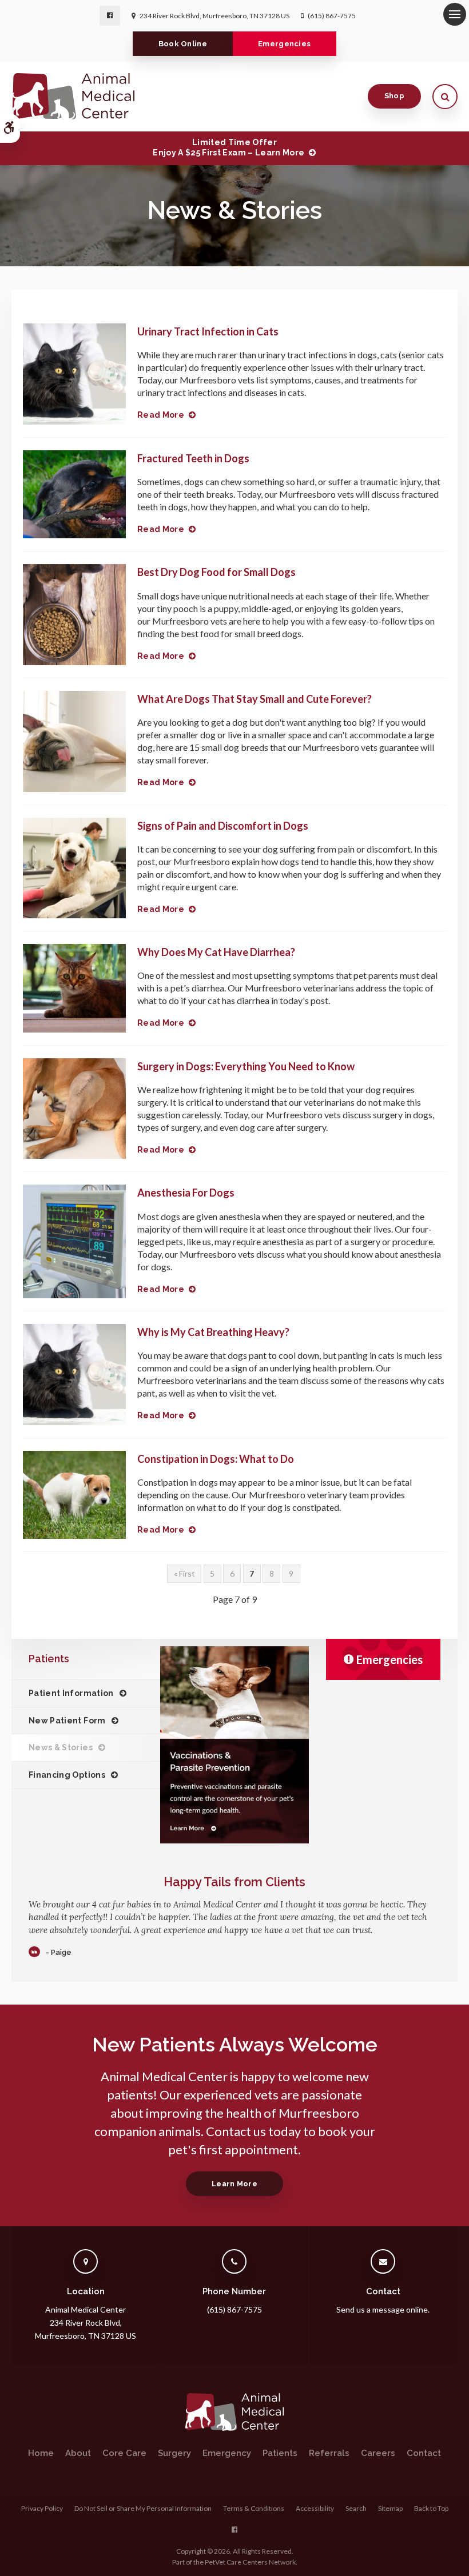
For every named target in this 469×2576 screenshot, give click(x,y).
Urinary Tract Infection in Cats (208, 331)
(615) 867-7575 (332, 16)
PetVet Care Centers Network (250, 2562)
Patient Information (71, 1693)
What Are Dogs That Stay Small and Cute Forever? (255, 699)
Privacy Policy (42, 2508)
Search (356, 2508)
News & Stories (61, 1747)
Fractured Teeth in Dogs (193, 458)
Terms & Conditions (254, 2508)
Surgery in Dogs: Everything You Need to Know (246, 1066)
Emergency (227, 2453)
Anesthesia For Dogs (186, 1193)
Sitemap (390, 2508)
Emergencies (285, 44)
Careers (378, 2453)
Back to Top (431, 2508)
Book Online (183, 44)
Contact (424, 2453)
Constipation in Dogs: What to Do (216, 1459)
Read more (161, 415)
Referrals (329, 2453)
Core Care (124, 2453)
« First (184, 1573)
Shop (394, 96)
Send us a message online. (383, 2309)
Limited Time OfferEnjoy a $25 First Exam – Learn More (228, 147)
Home (41, 2453)
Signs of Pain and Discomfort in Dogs (223, 826)
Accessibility (315, 2508)
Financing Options (67, 1775)
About (78, 2453)
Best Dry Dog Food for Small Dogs (216, 572)
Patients (280, 2453)
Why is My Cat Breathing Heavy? (213, 1332)
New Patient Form (67, 1721)
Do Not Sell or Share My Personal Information (143, 2508)
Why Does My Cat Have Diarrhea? (216, 952)
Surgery (174, 2453)
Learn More (234, 2184)
